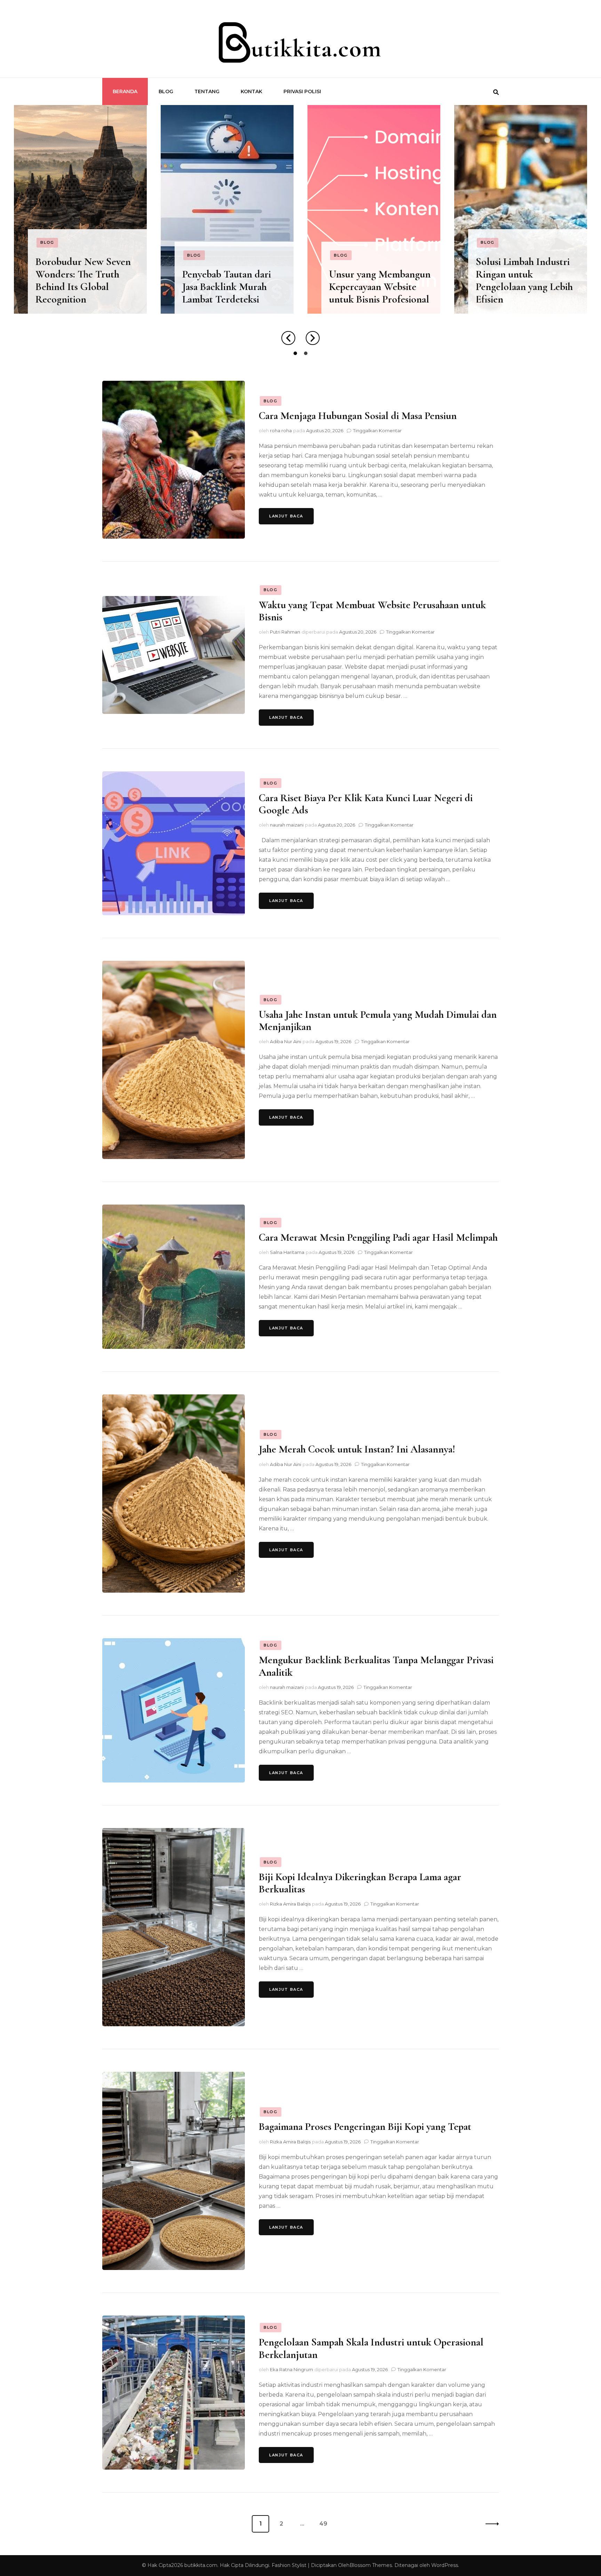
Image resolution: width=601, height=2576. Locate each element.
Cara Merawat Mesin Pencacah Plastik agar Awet (520, 287)
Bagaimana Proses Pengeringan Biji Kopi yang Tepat (365, 2127)
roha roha (281, 430)
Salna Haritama (287, 1252)
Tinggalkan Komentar (377, 430)
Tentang (207, 91)
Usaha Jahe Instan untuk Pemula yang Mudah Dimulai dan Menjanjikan (378, 1021)
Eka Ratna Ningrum (291, 2369)
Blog (166, 91)
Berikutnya (490, 2524)
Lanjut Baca (286, 516)
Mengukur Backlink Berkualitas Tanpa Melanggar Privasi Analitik (376, 1666)
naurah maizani (287, 825)
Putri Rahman (285, 632)
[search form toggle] (496, 92)
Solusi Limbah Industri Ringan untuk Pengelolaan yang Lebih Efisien (378, 281)
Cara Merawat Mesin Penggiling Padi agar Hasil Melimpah (378, 1237)
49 (325, 2524)
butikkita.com (201, 2565)
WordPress (445, 2565)
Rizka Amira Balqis (290, 1904)
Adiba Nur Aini (286, 1041)
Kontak (251, 91)
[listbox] (300, 232)
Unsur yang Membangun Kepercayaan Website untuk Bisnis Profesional (233, 287)
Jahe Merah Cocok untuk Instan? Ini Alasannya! (357, 1449)
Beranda (125, 91)
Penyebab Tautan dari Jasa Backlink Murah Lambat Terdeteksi (80, 287)
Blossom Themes (371, 2565)
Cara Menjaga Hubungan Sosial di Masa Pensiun (358, 416)
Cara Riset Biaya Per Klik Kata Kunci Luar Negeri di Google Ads (366, 804)
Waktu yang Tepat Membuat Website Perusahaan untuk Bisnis (372, 611)
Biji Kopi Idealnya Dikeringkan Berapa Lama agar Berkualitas (360, 1883)
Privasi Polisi (302, 91)
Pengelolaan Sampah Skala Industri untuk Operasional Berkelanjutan (371, 2348)
